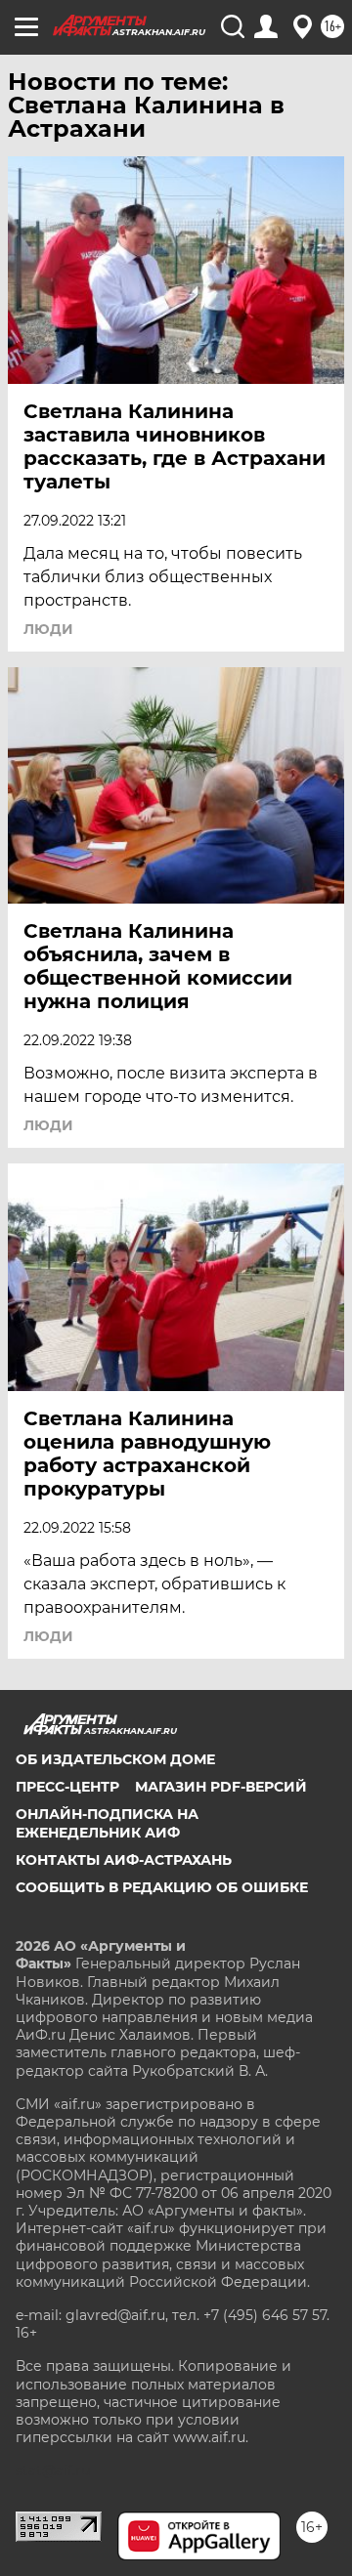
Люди (48, 629)
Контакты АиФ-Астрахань (124, 1860)
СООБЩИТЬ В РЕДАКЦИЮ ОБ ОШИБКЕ (162, 1887)
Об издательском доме (115, 1759)
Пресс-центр (67, 1787)
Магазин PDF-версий (221, 1787)
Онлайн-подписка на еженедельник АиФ (107, 1823)
